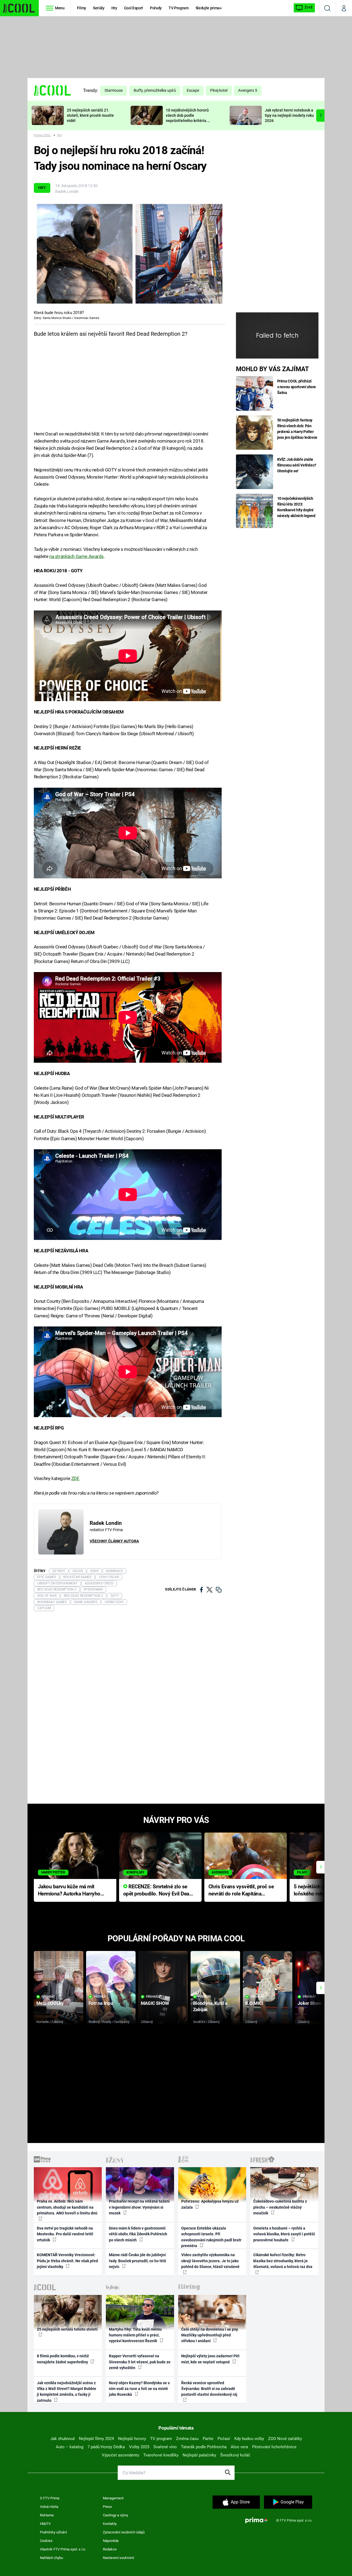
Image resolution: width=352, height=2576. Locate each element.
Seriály (99, 8)
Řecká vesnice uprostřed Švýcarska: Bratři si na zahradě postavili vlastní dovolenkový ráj (209, 2389)
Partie (208, 2439)
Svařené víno (165, 2447)
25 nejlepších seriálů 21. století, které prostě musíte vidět (90, 115)
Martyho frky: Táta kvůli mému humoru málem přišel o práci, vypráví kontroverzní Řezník (135, 2335)
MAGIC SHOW (155, 2003)
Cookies (46, 2541)
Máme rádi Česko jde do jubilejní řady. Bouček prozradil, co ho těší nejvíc (137, 2261)
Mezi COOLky (50, 2003)
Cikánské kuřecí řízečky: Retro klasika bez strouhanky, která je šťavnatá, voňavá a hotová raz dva (283, 2261)
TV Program (178, 8)
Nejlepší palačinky (199, 2455)
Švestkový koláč (235, 2455)
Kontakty (110, 2524)
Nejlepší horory (132, 2439)
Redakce (110, 2549)
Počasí (224, 2439)
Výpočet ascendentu (120, 2455)
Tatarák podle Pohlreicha (204, 2447)
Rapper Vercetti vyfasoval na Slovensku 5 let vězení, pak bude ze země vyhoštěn (140, 2362)
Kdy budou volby (249, 2439)
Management (113, 2498)
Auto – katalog (70, 2447)
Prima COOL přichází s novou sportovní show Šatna (296, 387)
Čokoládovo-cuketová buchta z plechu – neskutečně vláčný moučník (280, 2207)
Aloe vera (239, 2447)
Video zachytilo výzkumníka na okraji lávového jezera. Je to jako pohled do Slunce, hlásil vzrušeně (210, 2261)
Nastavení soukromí (118, 2558)
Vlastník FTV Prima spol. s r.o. (63, 2549)
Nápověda (111, 2541)
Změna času (187, 2439)
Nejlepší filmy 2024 (96, 2439)
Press (107, 2507)
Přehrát (48, 1997)
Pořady (156, 8)
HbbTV (45, 2524)
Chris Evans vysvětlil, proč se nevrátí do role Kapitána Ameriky (241, 1891)
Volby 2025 (139, 2447)
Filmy (82, 8)
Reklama (47, 2515)
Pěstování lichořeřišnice (274, 2447)
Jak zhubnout (63, 2439)
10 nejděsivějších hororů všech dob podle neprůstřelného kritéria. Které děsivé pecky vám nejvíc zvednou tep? (187, 120)
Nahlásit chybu (51, 2558)
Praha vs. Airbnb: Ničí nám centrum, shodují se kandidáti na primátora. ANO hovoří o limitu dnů (67, 2207)
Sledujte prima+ (209, 8)
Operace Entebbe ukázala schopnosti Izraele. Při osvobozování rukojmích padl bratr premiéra (211, 2237)
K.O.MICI (254, 2003)
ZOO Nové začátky (285, 2439)
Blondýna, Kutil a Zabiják (210, 2006)
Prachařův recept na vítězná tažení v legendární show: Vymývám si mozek (139, 2207)
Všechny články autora (114, 1541)
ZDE (75, 1478)
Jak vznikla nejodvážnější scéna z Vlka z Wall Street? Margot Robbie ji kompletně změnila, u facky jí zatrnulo (67, 2392)
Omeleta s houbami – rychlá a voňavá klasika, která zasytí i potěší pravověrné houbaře (284, 2234)
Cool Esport (134, 8)
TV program (161, 2439)
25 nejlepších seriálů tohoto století (67, 2329)
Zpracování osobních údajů (124, 2532)
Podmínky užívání (53, 2532)
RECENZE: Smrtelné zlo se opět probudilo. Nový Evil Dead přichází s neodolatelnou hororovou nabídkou (158, 1891)
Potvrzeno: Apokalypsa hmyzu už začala (210, 2204)
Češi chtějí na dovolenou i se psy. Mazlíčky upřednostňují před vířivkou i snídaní (210, 2335)
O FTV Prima (50, 2498)
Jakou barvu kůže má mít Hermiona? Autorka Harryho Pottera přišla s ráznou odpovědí (69, 1891)
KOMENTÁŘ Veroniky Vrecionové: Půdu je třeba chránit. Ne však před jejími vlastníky (67, 2261)
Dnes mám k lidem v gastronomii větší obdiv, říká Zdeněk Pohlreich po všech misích (138, 2234)
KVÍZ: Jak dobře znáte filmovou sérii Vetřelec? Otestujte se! (297, 465)
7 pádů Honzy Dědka (106, 2447)
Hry (114, 8)
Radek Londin (67, 191)
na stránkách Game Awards (76, 556)
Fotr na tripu (101, 2003)
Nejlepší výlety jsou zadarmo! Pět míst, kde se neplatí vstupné (210, 2359)
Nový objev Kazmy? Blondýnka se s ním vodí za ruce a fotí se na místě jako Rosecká (139, 2389)
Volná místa (49, 2507)
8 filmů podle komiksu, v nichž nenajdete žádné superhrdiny (63, 2359)
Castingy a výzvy (116, 2515)
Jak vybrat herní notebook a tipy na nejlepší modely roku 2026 (289, 115)
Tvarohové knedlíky (161, 2455)
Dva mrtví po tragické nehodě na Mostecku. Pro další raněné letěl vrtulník (65, 2234)
